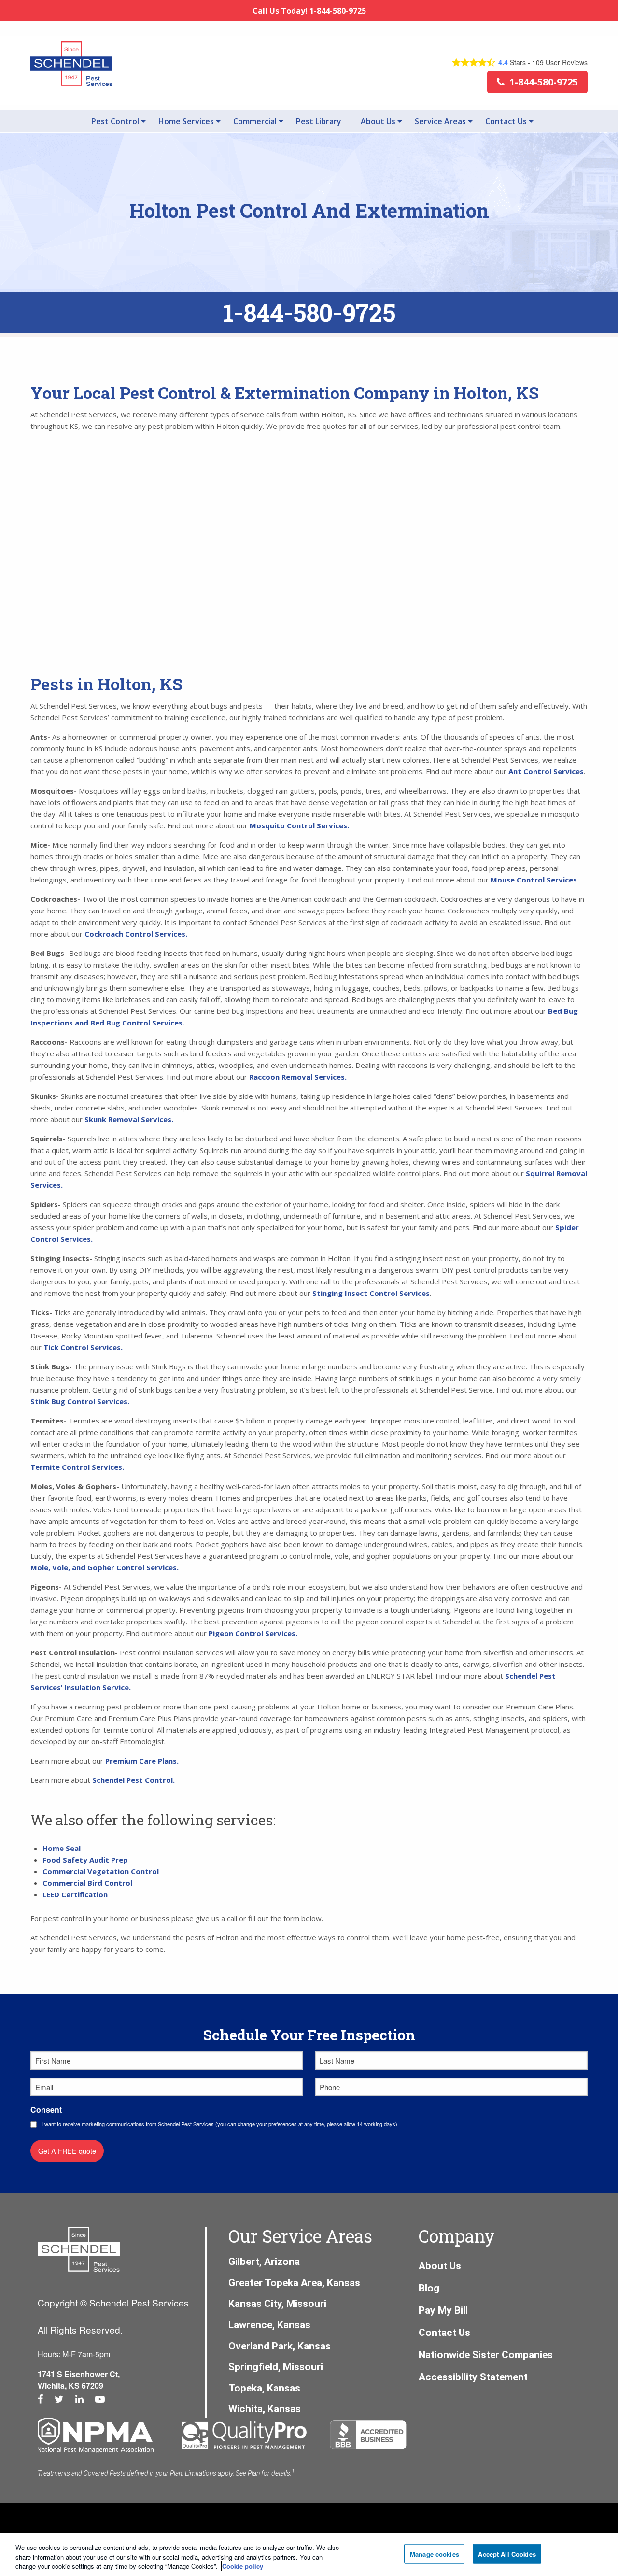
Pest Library (319, 121)
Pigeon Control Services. (254, 1633)
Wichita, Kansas (265, 2409)
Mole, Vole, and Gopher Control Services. (105, 1567)
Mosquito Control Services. (299, 825)
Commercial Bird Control (87, 1883)
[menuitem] (115, 121)
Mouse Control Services (534, 880)
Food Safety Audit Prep (85, 1860)
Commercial (255, 121)
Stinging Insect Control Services (371, 1293)
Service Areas (440, 121)
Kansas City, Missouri (277, 2304)
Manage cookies (435, 2554)
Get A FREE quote (67, 2151)
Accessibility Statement (473, 2377)
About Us (378, 121)
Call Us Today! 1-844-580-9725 (309, 11)
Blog (429, 2288)
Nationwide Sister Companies (486, 2355)
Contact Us (506, 121)
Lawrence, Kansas (269, 2325)
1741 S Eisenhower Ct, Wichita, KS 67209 (79, 2380)
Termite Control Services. (77, 1467)
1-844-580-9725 (309, 313)
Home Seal (62, 1848)
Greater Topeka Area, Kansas (294, 2283)
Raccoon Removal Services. (298, 1077)
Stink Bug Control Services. (80, 1401)
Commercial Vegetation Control (101, 1871)
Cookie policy (243, 2566)
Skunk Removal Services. (129, 1119)
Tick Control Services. (83, 1347)
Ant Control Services (546, 771)
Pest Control (115, 121)
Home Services (186, 121)
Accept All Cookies (507, 2554)
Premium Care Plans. (142, 1761)
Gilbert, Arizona (264, 2262)
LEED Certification (75, 1894)
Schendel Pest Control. (134, 1780)
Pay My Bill (443, 2310)
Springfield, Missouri (276, 2367)
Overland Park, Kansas (280, 2346)
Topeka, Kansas (264, 2388)
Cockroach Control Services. (136, 934)
